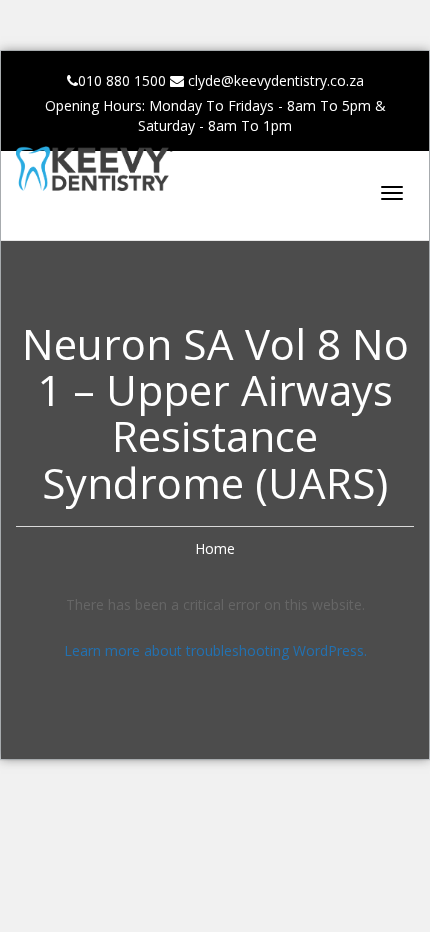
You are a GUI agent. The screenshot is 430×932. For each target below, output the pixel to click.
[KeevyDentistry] (116, 173)
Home (215, 548)
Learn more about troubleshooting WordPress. (215, 650)
